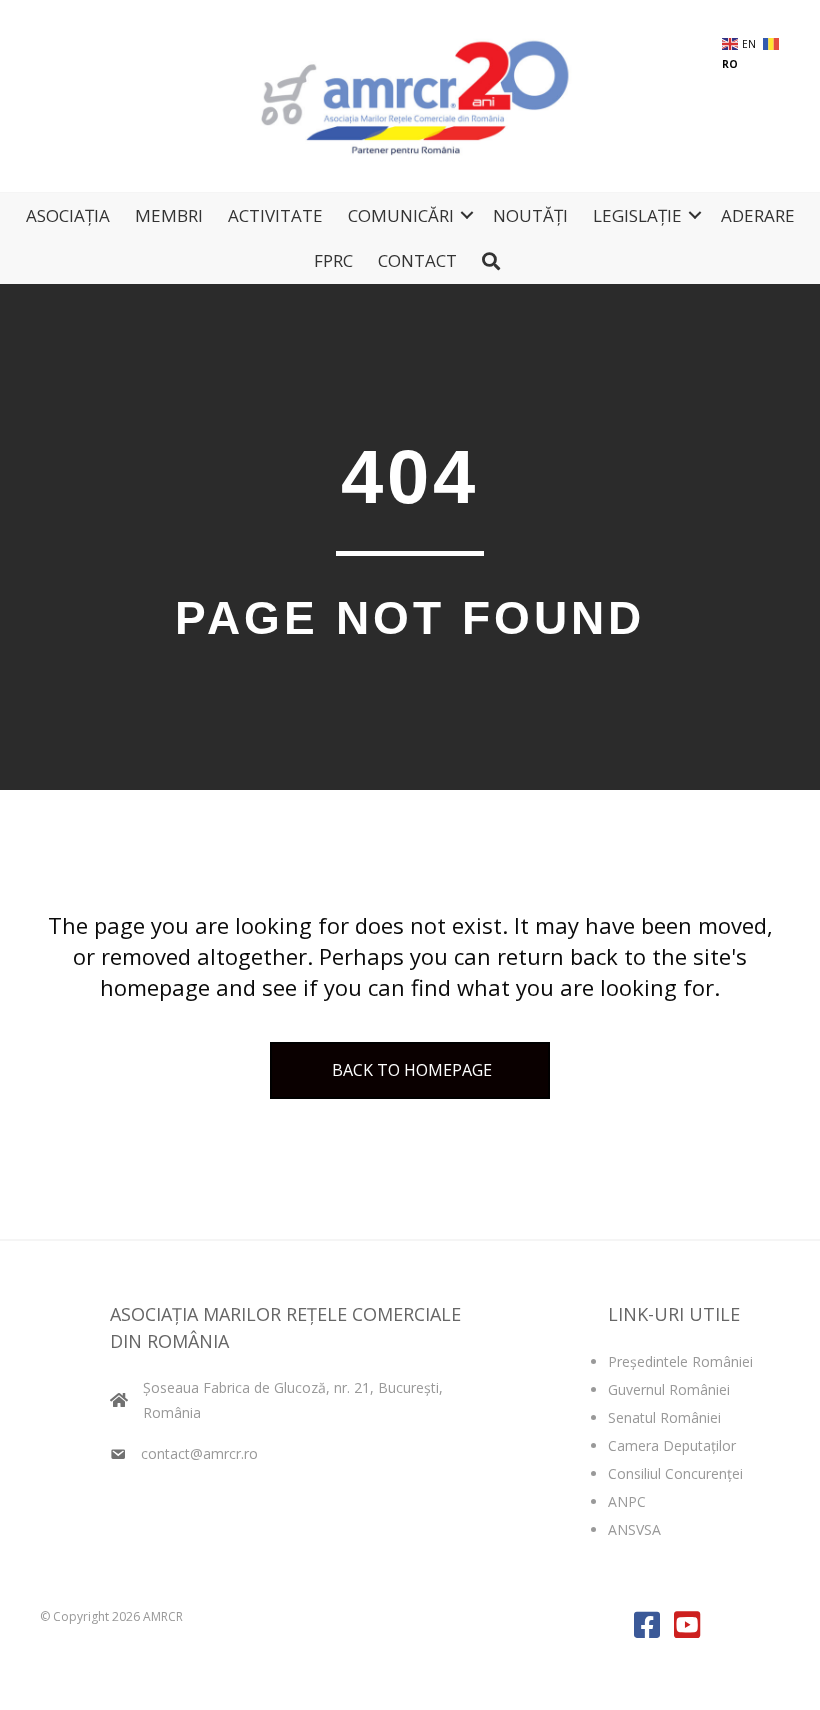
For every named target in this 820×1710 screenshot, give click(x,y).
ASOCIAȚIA (68, 215)
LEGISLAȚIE (637, 215)
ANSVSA (634, 1529)
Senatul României (664, 1417)
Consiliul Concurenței (675, 1473)
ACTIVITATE (275, 215)
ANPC (627, 1501)
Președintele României (680, 1361)
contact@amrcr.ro (199, 1453)
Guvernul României (669, 1389)
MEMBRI (169, 215)
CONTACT (417, 260)
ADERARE (758, 215)
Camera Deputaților (672, 1445)
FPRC (333, 260)
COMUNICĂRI (401, 215)
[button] (467, 215)
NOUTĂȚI (530, 215)
